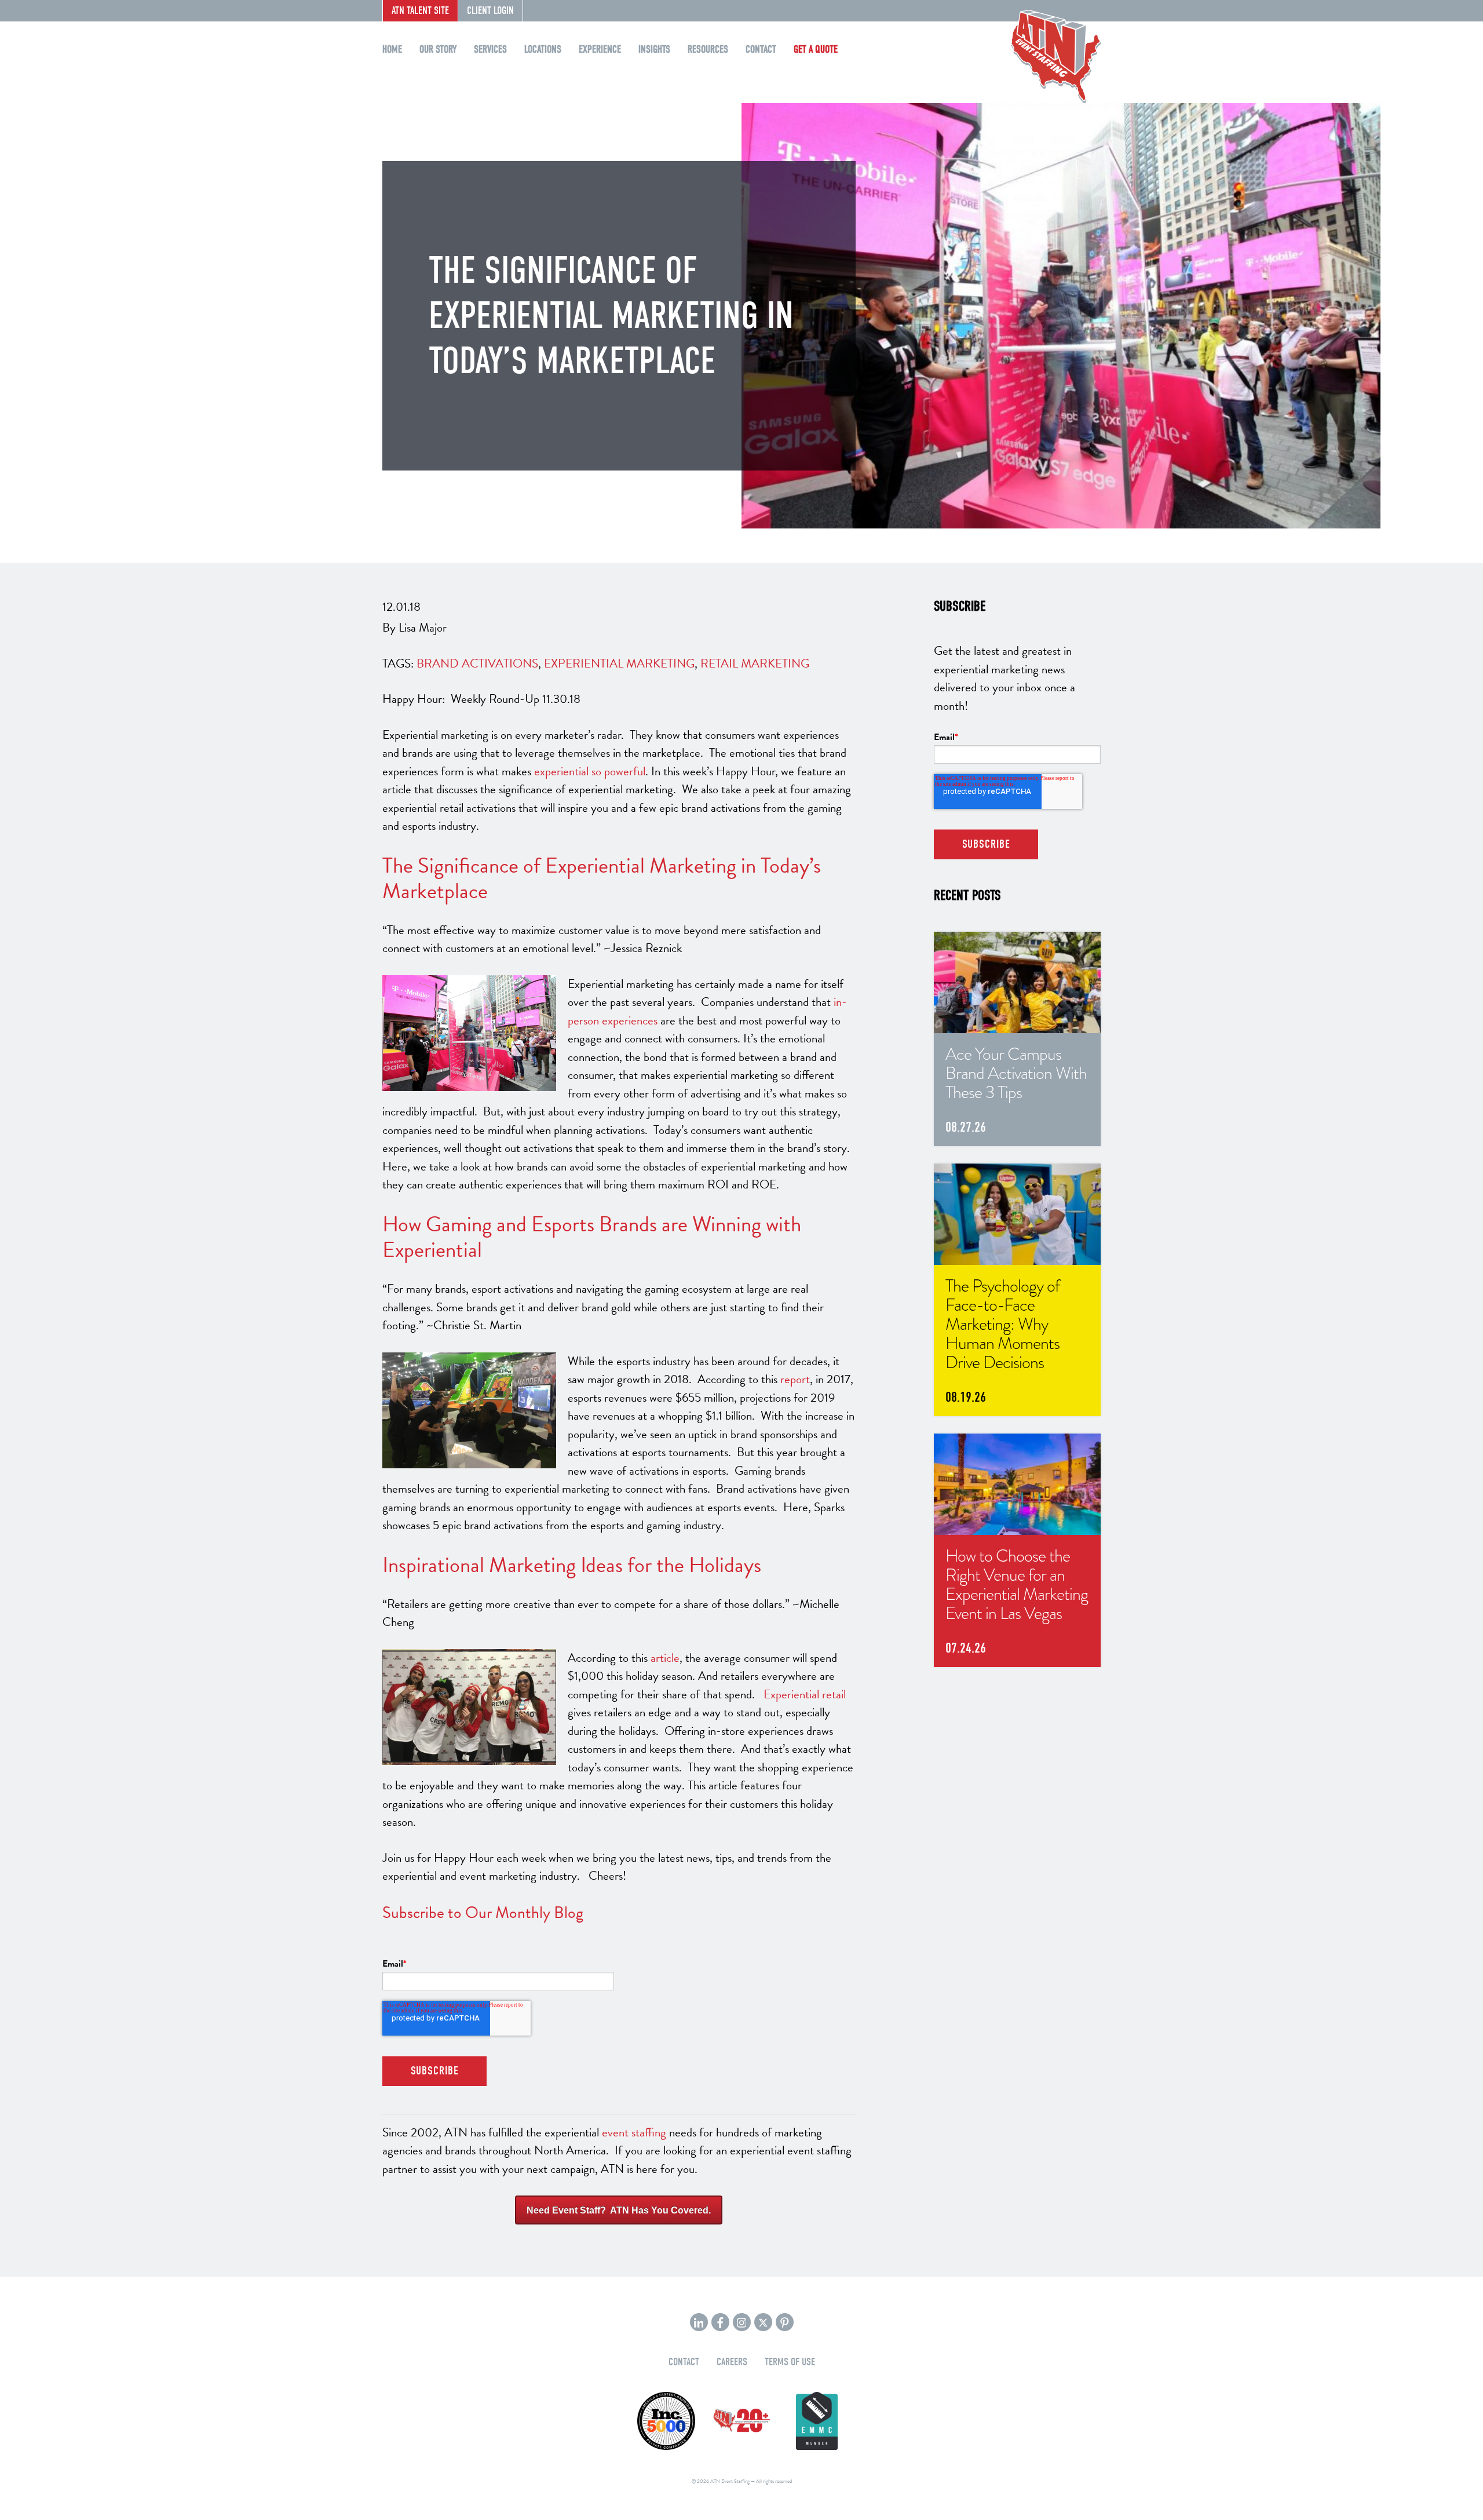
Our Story (438, 50)
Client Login (490, 11)
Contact (761, 50)
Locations (543, 50)
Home (392, 50)
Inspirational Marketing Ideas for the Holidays (572, 1565)
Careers (732, 2362)
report (795, 1379)
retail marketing (755, 663)
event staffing (634, 2132)
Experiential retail (805, 1694)
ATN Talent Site (420, 11)
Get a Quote (816, 50)
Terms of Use (790, 2362)
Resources (708, 50)
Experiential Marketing (619, 663)
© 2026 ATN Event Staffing (721, 2481)
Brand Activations (477, 663)
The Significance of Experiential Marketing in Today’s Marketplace (602, 878)
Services (490, 50)
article (665, 1658)
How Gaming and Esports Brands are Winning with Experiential (592, 1237)
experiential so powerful (590, 771)
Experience (600, 50)
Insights (654, 50)
